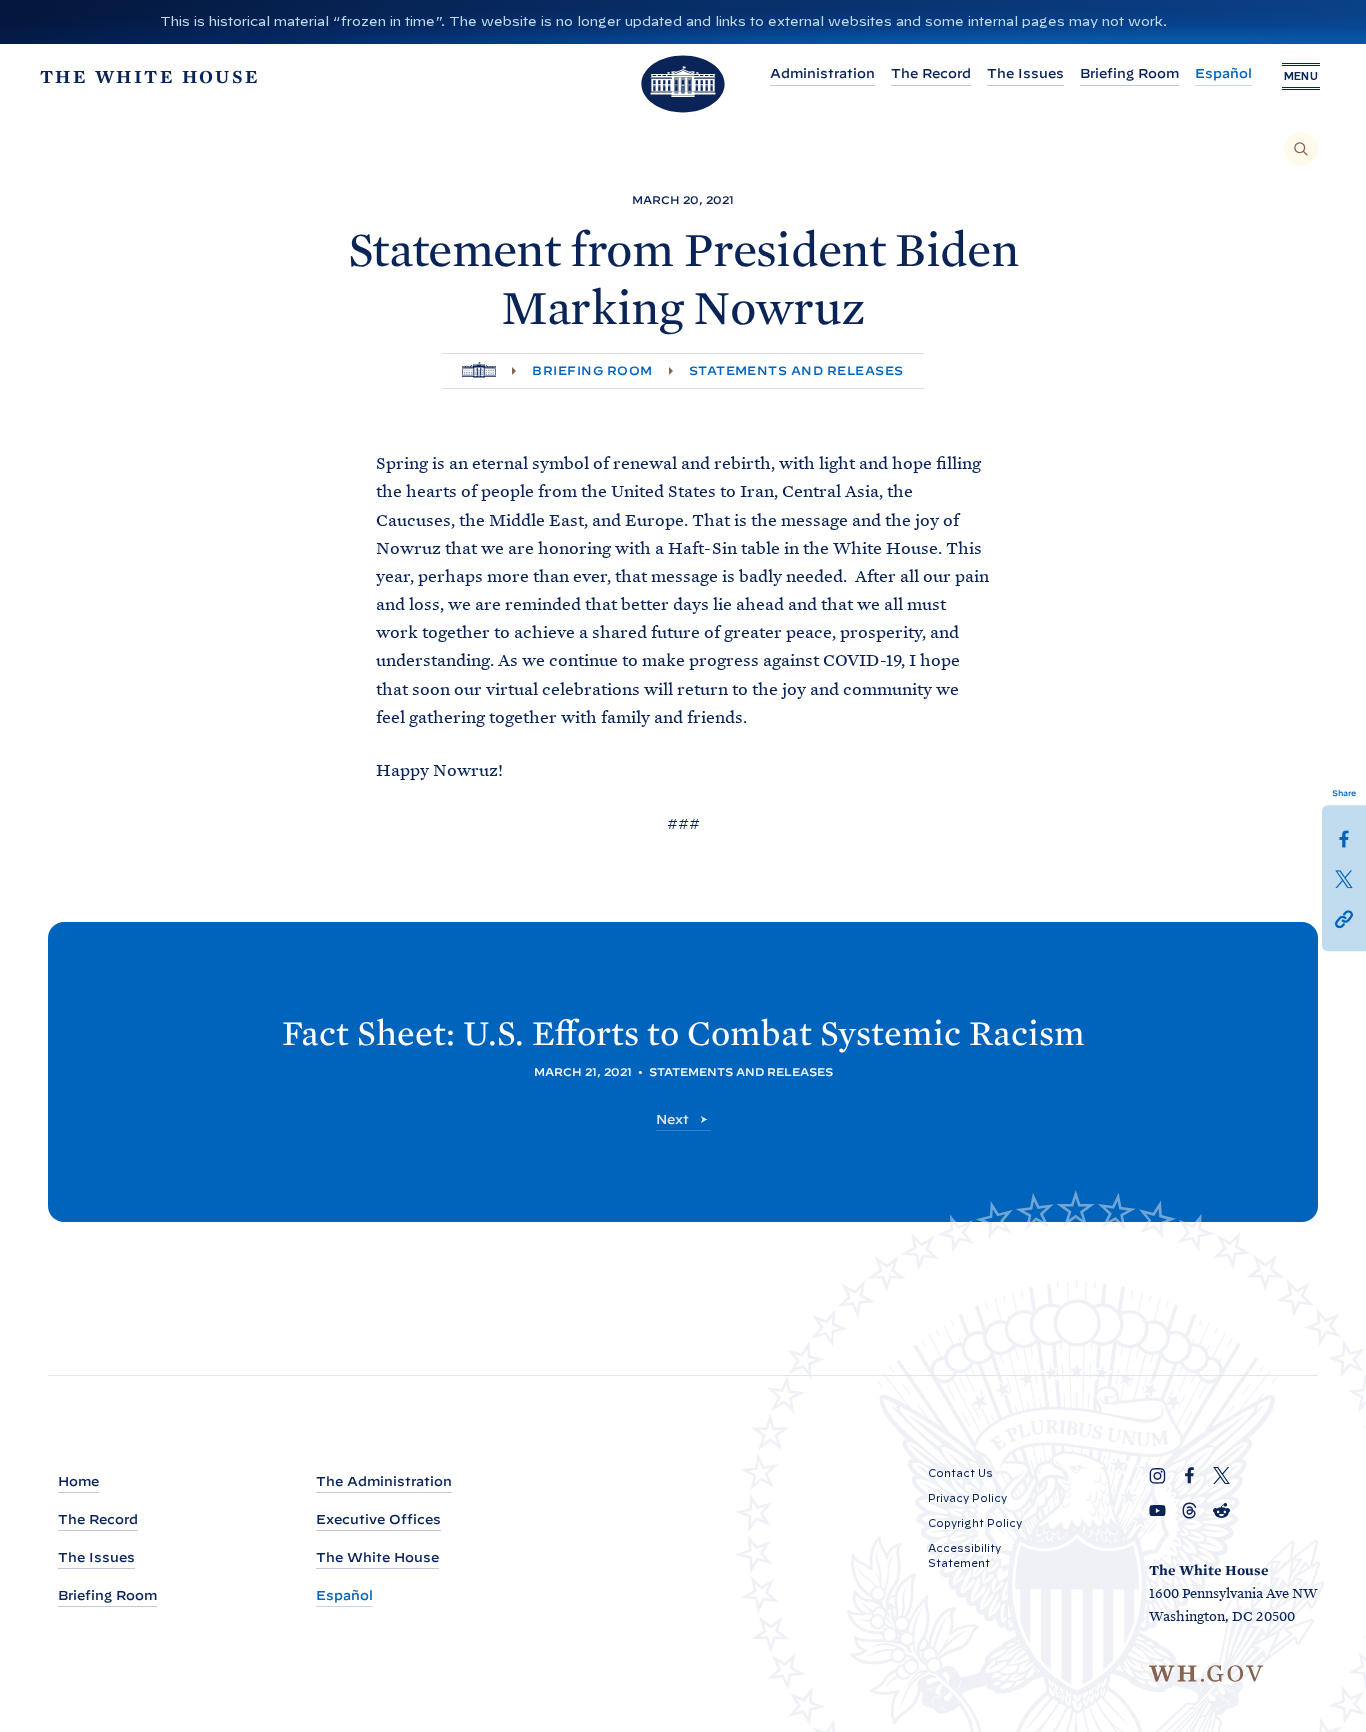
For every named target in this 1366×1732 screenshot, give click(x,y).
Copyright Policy (975, 1523)
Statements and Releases (796, 370)
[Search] (1301, 149)
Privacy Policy (967, 1498)
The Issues (1025, 73)
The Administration (384, 1481)
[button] (1344, 918)
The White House (377, 1557)
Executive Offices (378, 1519)
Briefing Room (1129, 73)
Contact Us (960, 1473)
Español (1223, 73)
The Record (931, 73)
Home (78, 1481)
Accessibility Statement (964, 1555)
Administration (822, 73)
